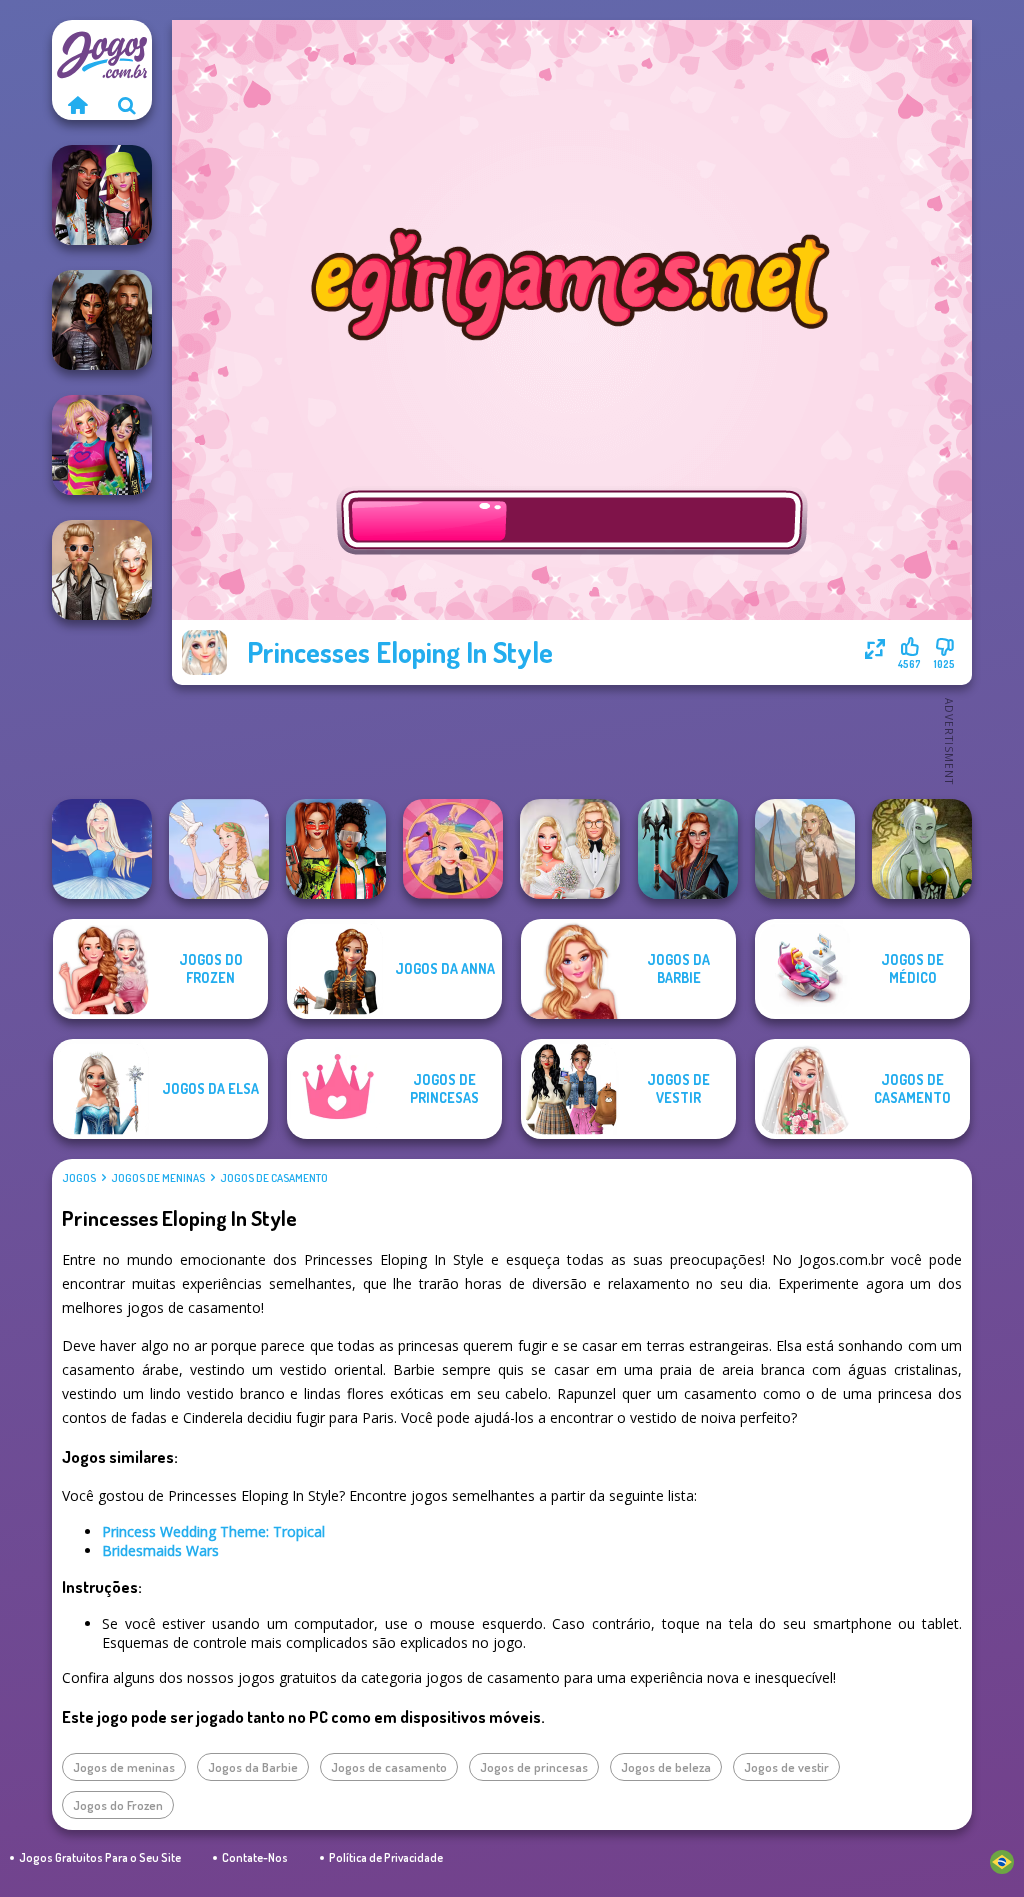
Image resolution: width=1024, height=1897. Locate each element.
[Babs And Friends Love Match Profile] (336, 849)
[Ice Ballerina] (102, 849)
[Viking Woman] (805, 849)
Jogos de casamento (274, 1178)
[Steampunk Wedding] (102, 570)
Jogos (79, 1178)
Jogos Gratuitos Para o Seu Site (100, 1857)
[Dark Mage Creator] (922, 849)
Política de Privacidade (386, 1857)
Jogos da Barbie (253, 1767)
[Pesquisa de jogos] (127, 105)
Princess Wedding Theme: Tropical (213, 1531)
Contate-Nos (255, 1857)
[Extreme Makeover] (453, 849)
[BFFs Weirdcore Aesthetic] (102, 445)
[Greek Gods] (219, 849)
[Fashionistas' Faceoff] (102, 195)
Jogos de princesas (534, 1767)
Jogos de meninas (158, 1178)
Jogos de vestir (786, 1767)
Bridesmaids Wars (160, 1550)
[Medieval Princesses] (102, 320)
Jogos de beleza (666, 1767)
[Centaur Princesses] (688, 849)
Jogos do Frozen (118, 1805)
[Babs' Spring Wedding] (570, 849)
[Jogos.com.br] (77, 105)
